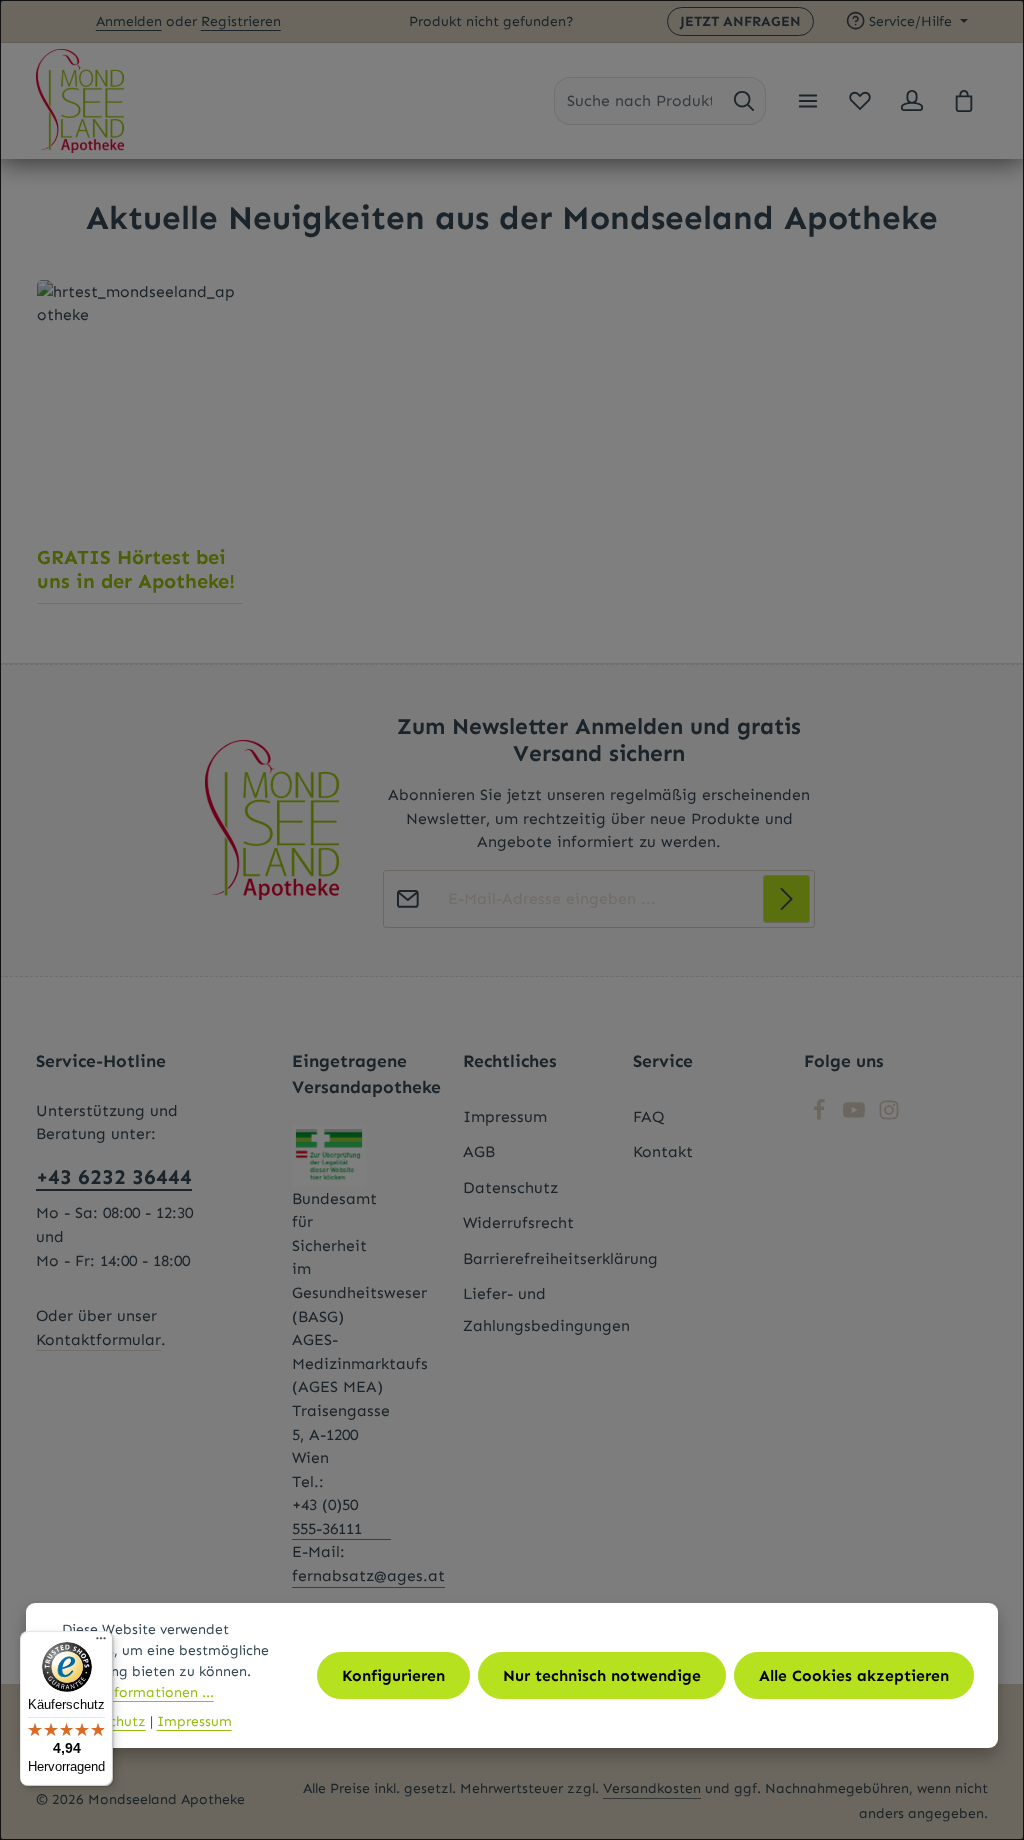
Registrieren (241, 21)
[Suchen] (744, 101)
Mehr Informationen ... (138, 1692)
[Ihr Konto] (912, 101)
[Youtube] (856, 1115)
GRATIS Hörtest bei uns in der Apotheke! (136, 569)
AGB (479, 1151)
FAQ (648, 1116)
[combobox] (639, 101)
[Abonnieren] (787, 899)
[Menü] (808, 101)
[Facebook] (821, 1115)
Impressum (505, 1116)
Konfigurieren (393, 1675)
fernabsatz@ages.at (368, 1575)
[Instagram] (889, 1115)
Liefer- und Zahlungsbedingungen (546, 1309)
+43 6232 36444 (114, 1177)
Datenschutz (510, 1187)
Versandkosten (652, 1788)
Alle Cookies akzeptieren (854, 1675)
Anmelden (129, 21)
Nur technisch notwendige (602, 1675)
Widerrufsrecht (518, 1222)
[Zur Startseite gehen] (80, 101)
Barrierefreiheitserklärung (560, 1258)
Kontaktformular (98, 1339)
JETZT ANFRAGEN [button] (740, 21)
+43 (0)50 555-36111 (327, 1516)
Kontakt (663, 1151)
